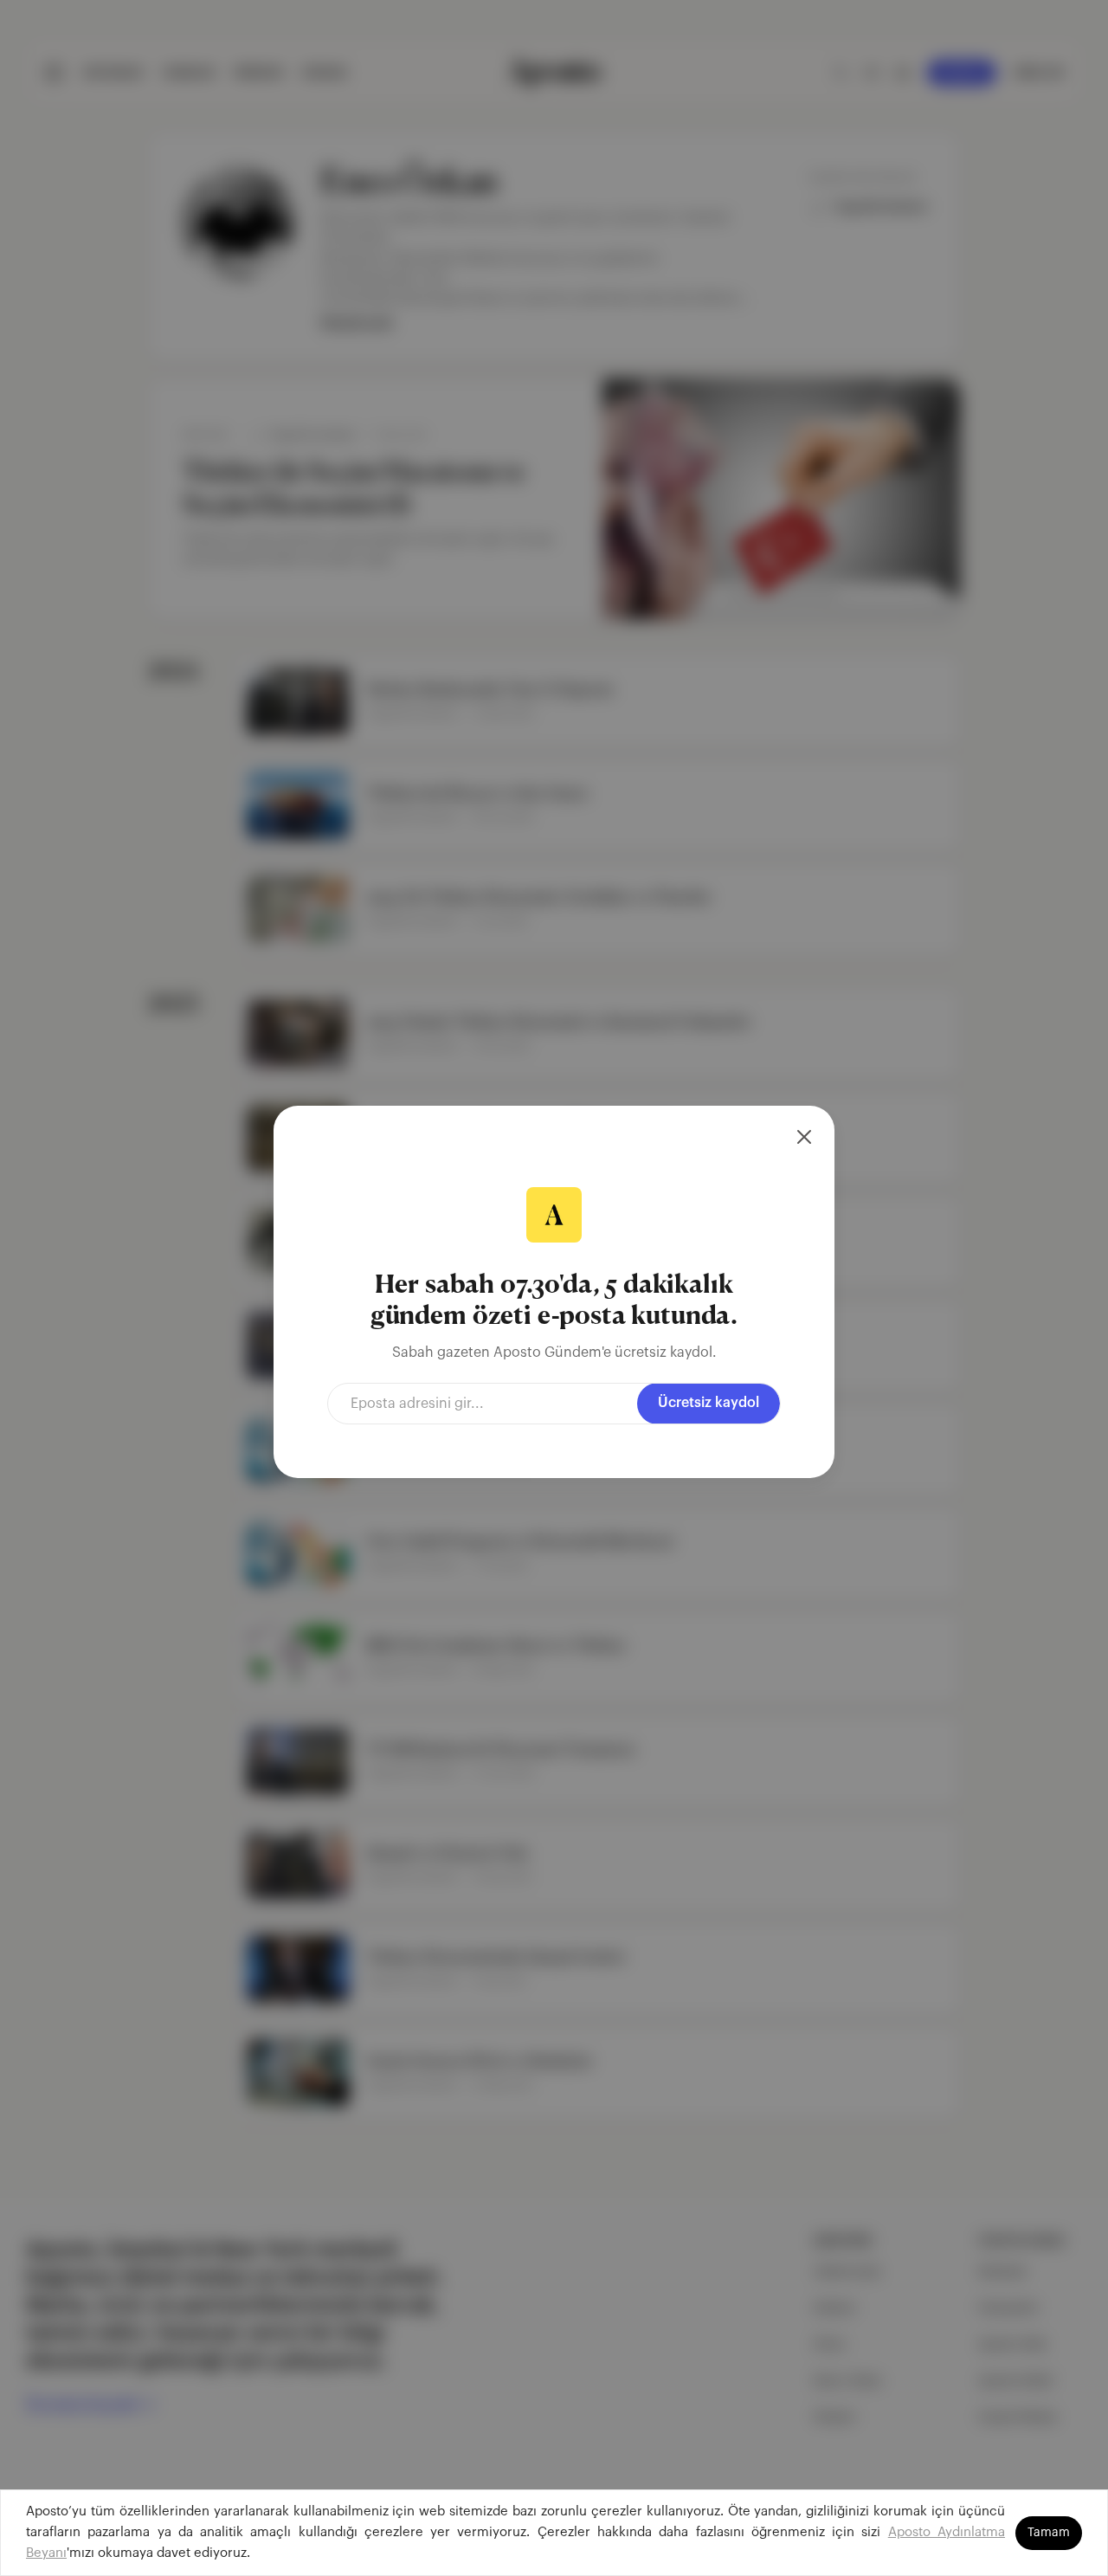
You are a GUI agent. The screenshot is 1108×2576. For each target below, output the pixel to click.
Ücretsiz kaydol (709, 1403)
